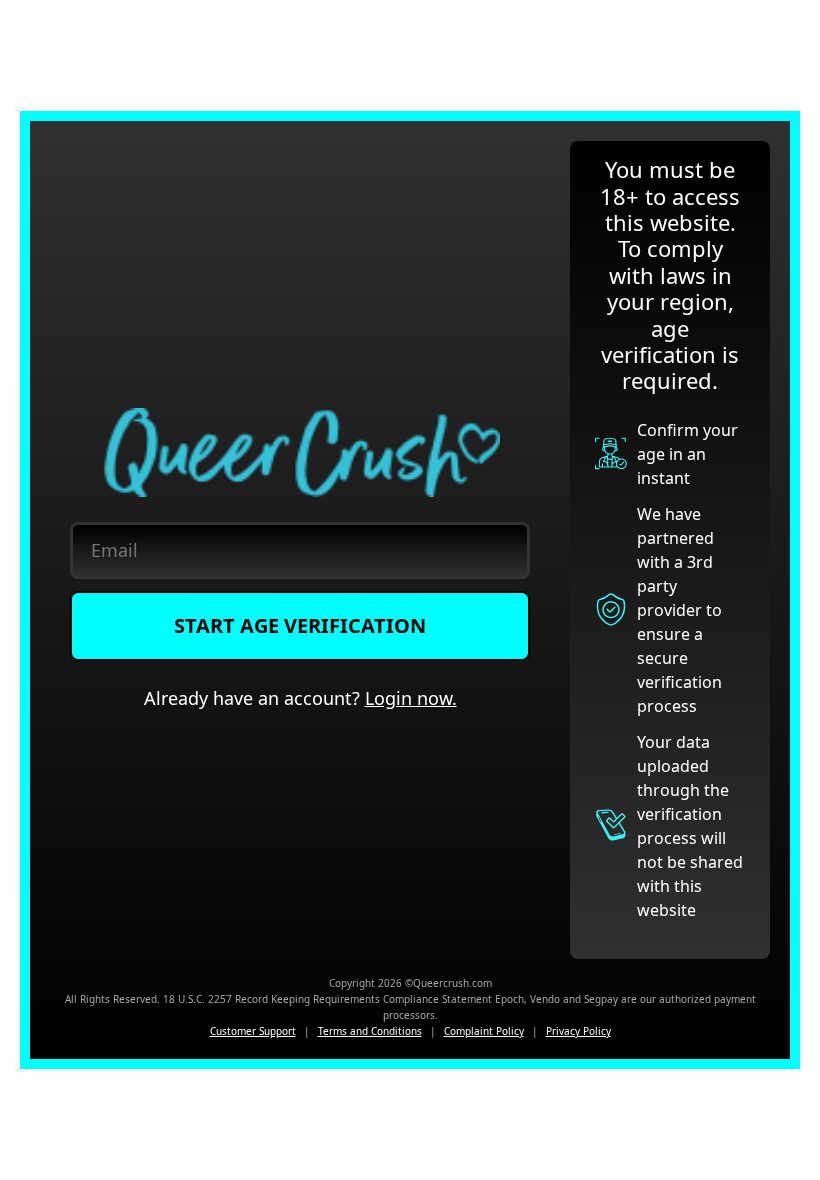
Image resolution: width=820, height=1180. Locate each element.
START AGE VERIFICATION (300, 625)
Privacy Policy (578, 1031)
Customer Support (253, 1031)
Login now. (411, 698)
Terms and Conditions (370, 1031)
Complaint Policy (484, 1031)
